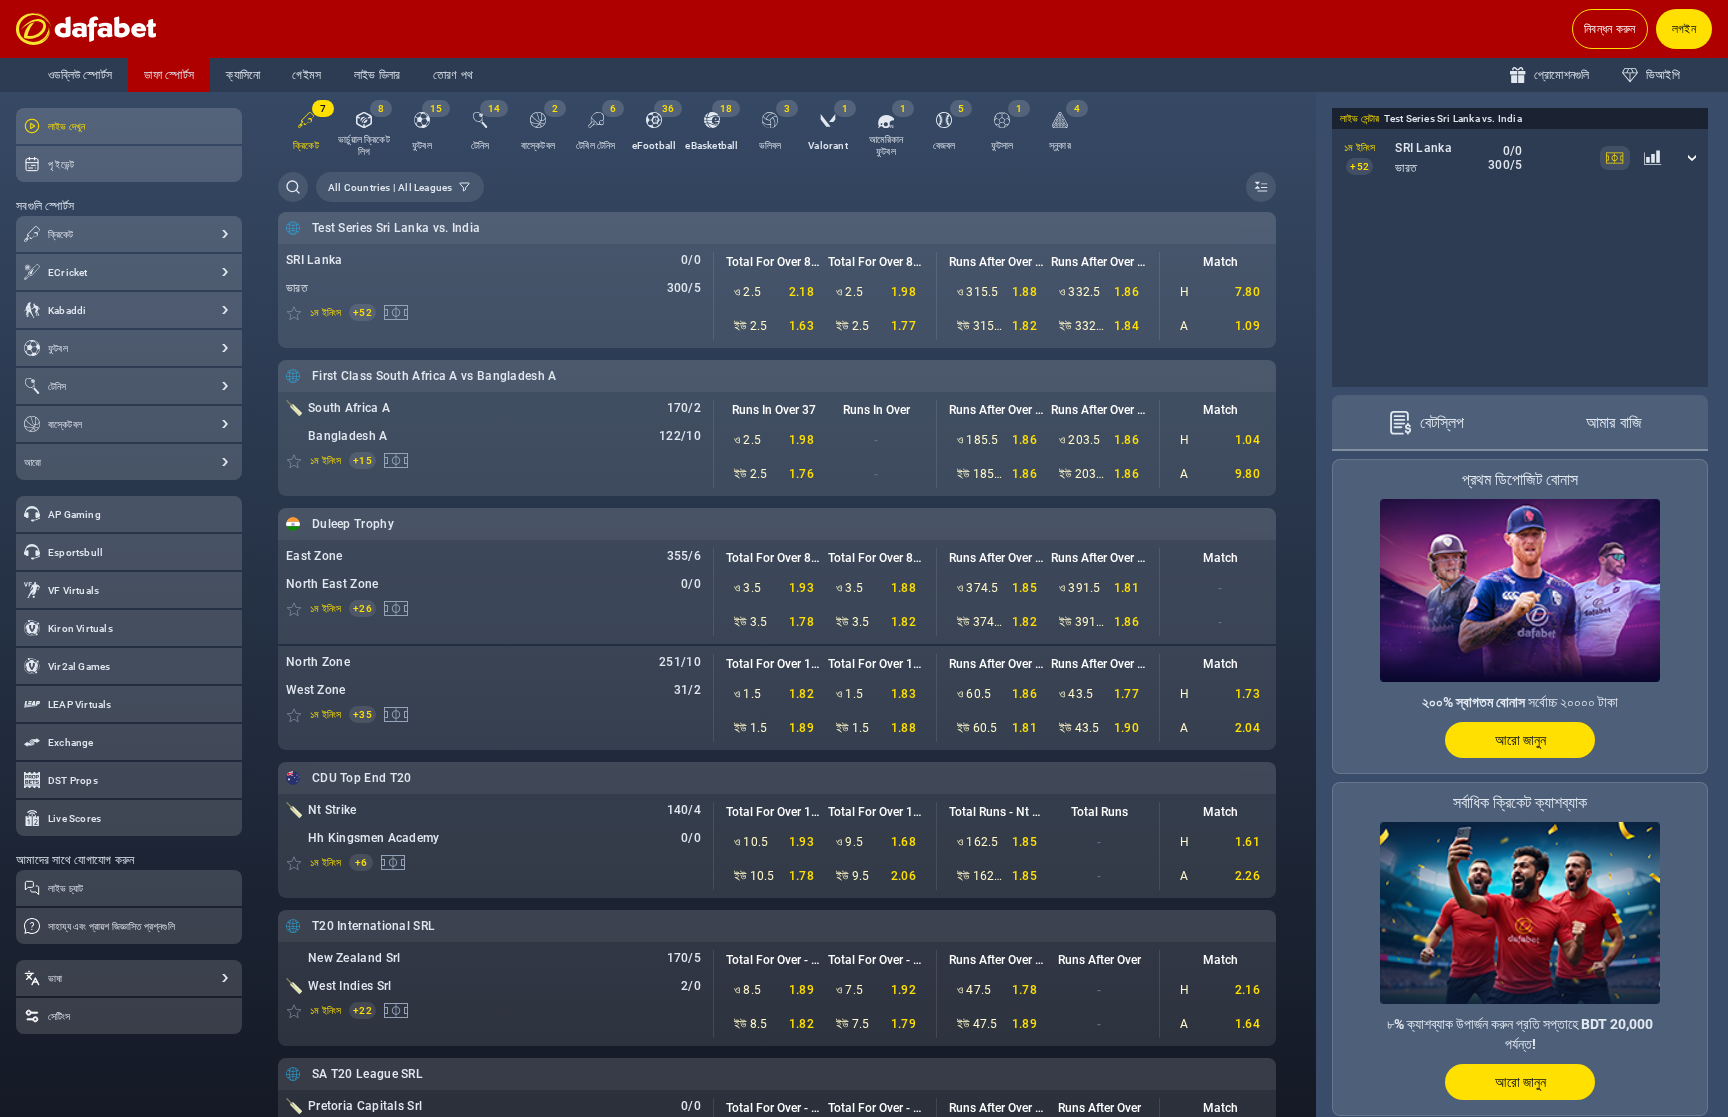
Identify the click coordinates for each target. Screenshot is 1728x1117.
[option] (364, 131)
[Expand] (226, 234)
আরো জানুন (1520, 740)
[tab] (1426, 423)
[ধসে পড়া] (1261, 187)
